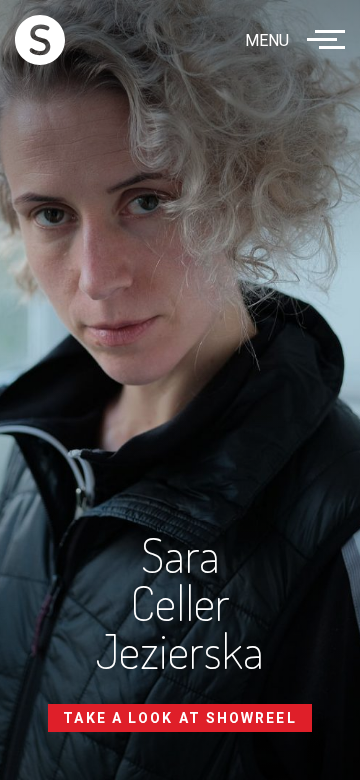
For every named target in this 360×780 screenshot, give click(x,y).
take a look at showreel (179, 718)
